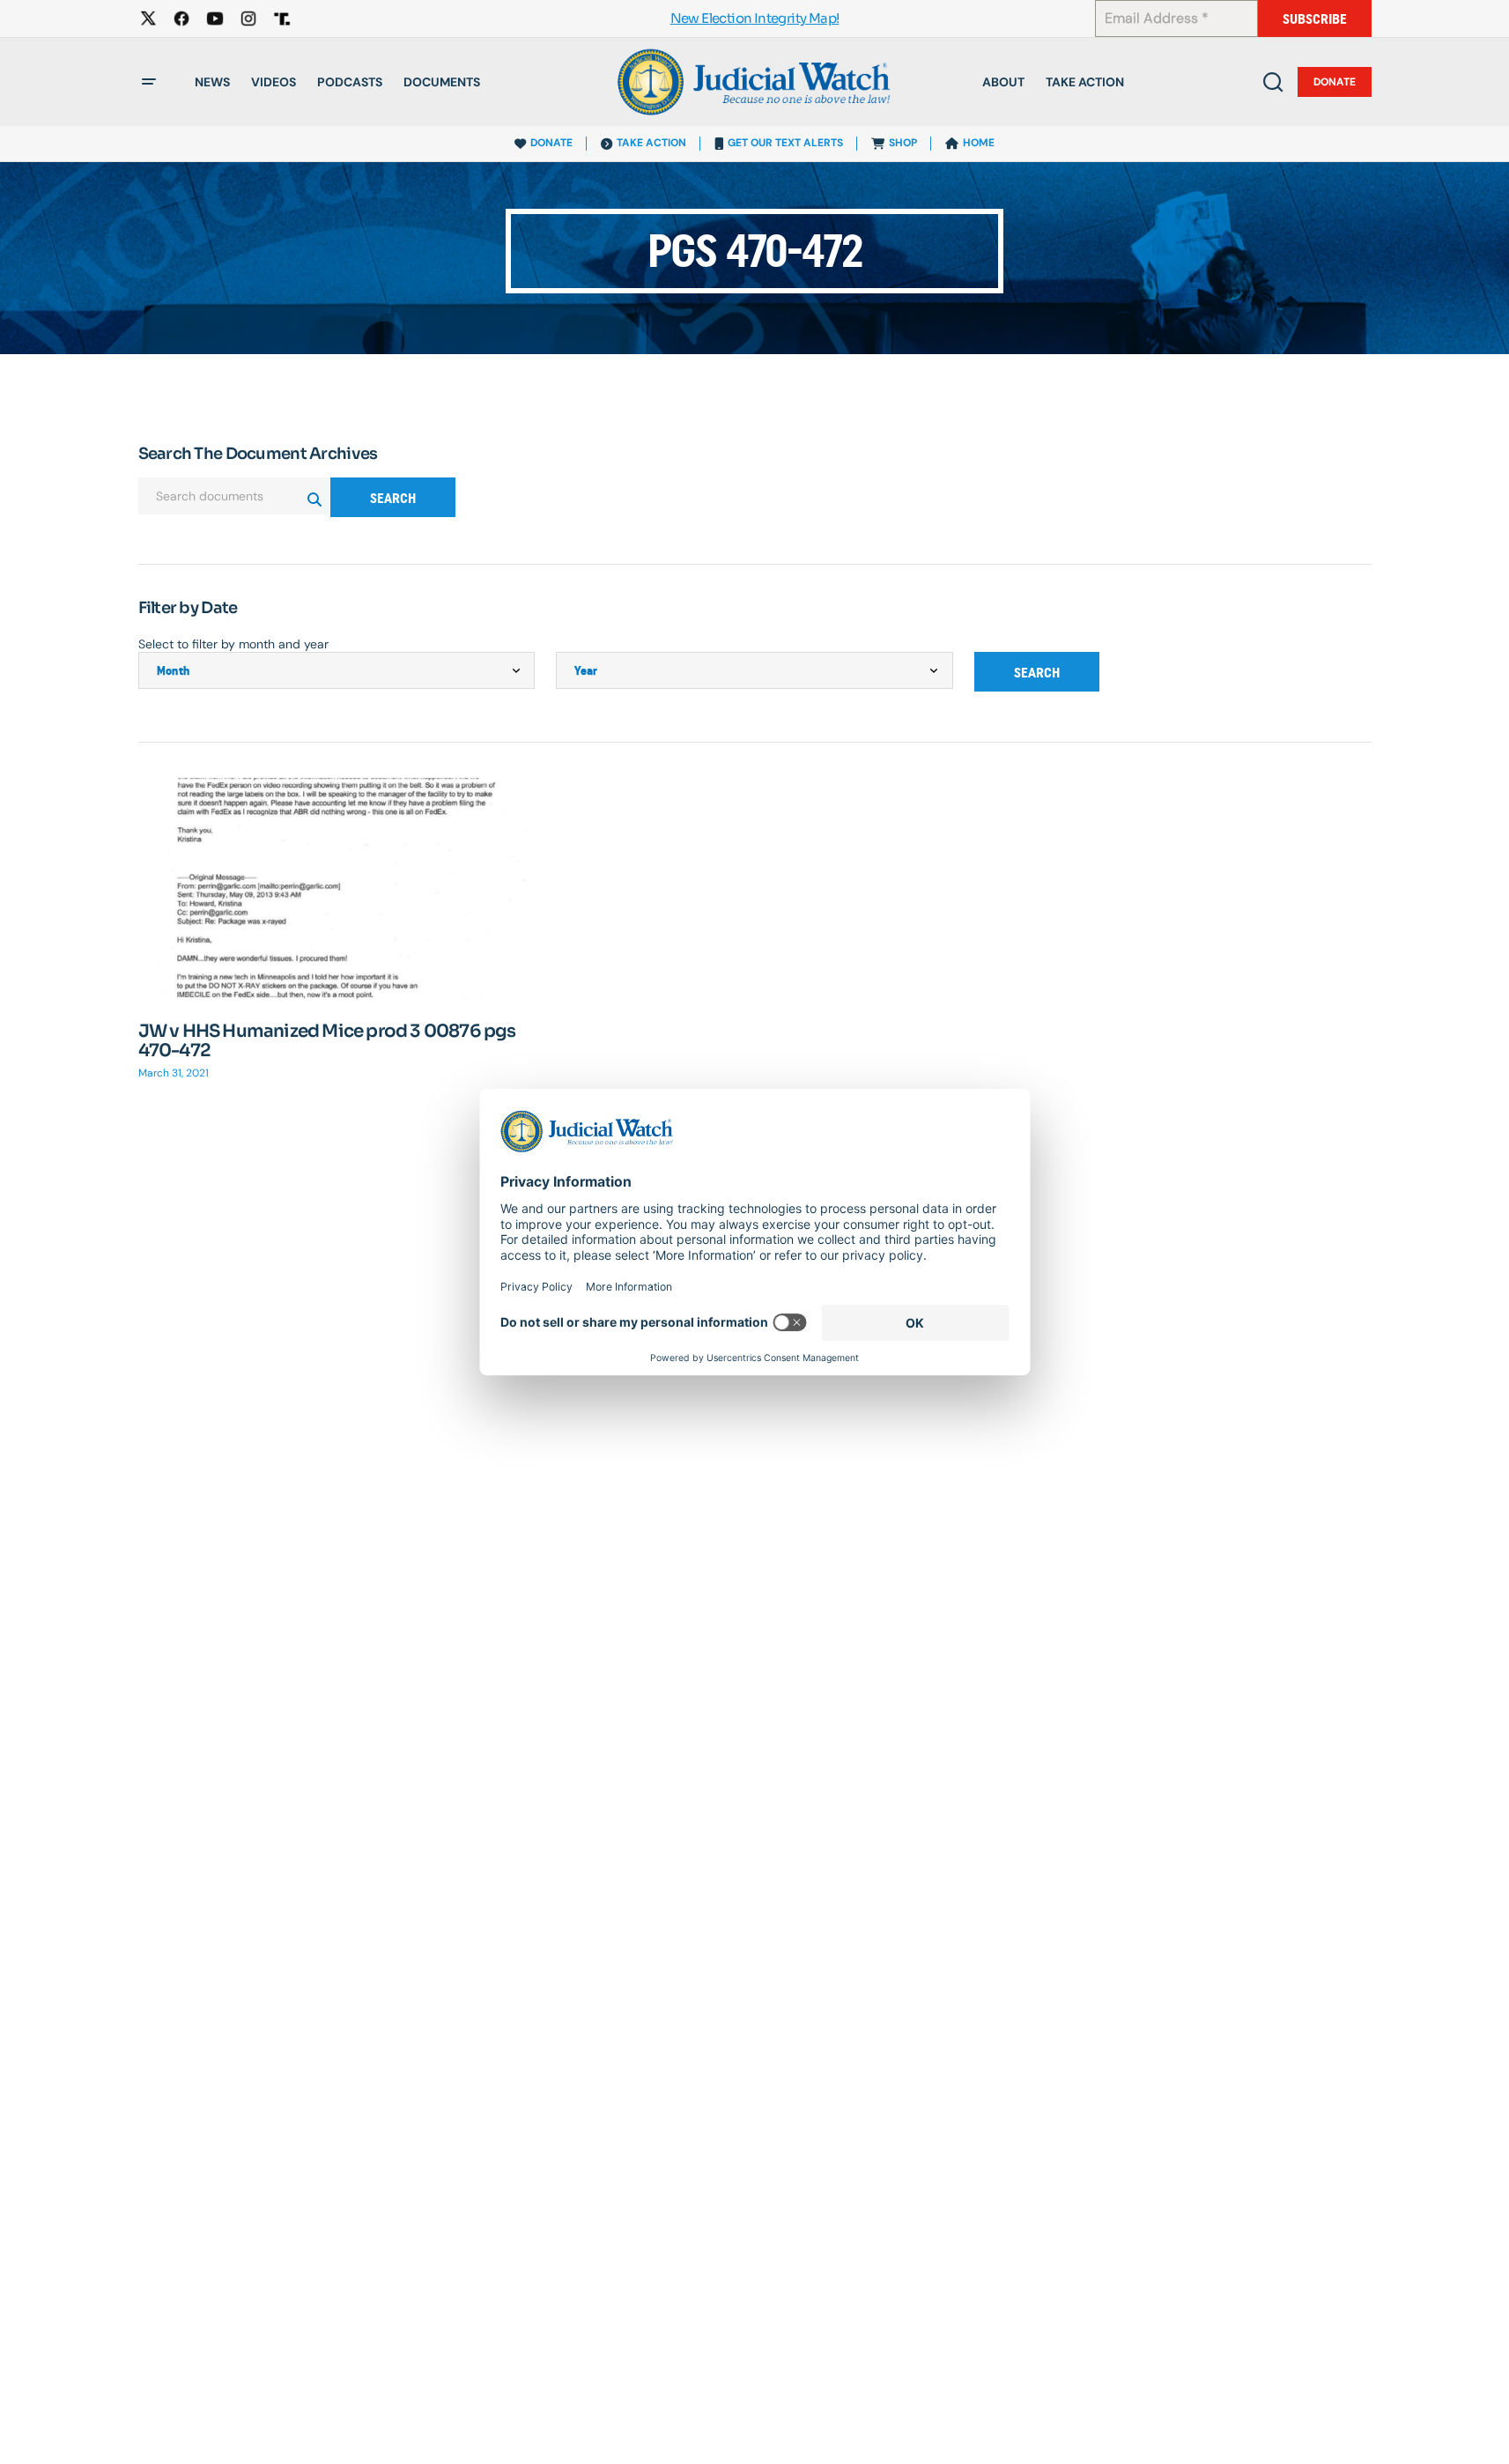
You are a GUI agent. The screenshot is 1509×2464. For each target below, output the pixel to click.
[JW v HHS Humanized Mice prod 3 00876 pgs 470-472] (337, 889)
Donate (1335, 82)
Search (393, 498)
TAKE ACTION (651, 143)
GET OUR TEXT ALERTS (785, 143)
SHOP (903, 143)
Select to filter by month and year (233, 644)
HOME (979, 143)
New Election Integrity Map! (755, 19)
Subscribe (1315, 19)
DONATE (551, 143)
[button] (149, 82)
